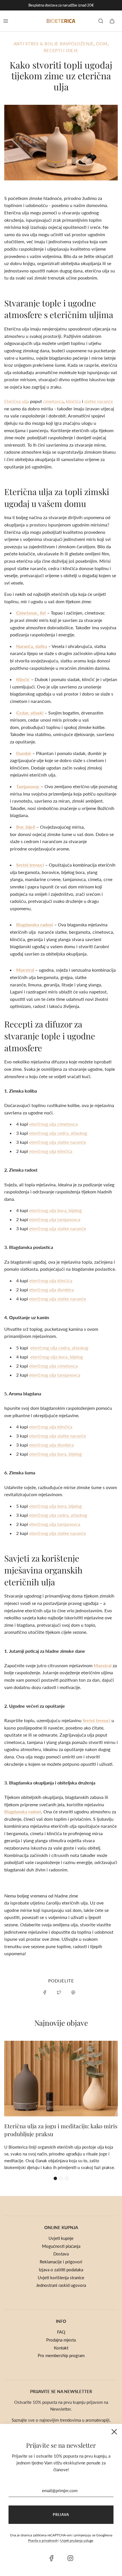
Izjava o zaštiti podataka (61, 2270)
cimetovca (53, 401)
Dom (102, 44)
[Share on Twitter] (59, 1992)
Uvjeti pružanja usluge (77, 2540)
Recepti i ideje (61, 50)
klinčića (73, 401)
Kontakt (61, 2348)
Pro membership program (61, 2355)
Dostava (61, 2254)
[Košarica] (112, 21)
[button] (55, 2178)
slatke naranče (99, 401)
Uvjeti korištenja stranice (61, 2278)
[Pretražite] (101, 21)
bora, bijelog (55, 1210)
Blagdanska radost (35, 925)
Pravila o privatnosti (43, 2540)
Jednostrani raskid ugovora (61, 2285)
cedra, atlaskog (58, 1133)
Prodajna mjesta (61, 2340)
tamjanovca (55, 1219)
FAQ (61, 2332)
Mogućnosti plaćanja (61, 2246)
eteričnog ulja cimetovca (53, 1124)
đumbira (51, 1290)
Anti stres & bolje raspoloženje (54, 44)
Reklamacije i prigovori (61, 2262)
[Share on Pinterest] (73, 1992)
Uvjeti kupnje (61, 2238)
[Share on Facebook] (45, 1992)
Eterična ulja (17, 401)
